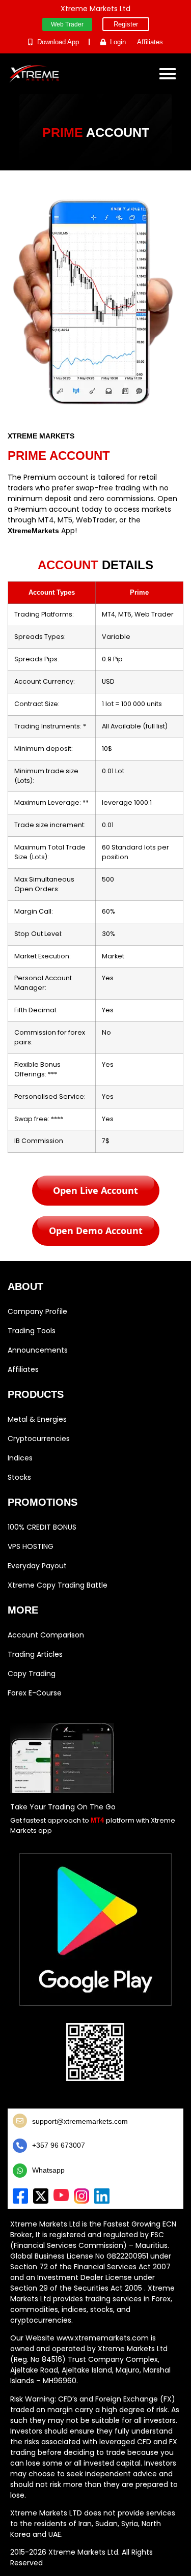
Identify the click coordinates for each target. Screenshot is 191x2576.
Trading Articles (35, 1654)
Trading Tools (32, 1331)
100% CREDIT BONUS (42, 1527)
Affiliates (23, 1369)
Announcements (38, 1350)
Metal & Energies (37, 1419)
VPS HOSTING (31, 1546)
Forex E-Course (35, 1693)
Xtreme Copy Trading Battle (58, 1585)
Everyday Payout (37, 1566)
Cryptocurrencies (39, 1439)
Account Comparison (46, 1635)
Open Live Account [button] (95, 1190)
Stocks (19, 1477)
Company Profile (37, 1311)
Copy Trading (32, 1674)
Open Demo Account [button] (96, 1231)
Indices (20, 1458)
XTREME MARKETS (41, 436)
